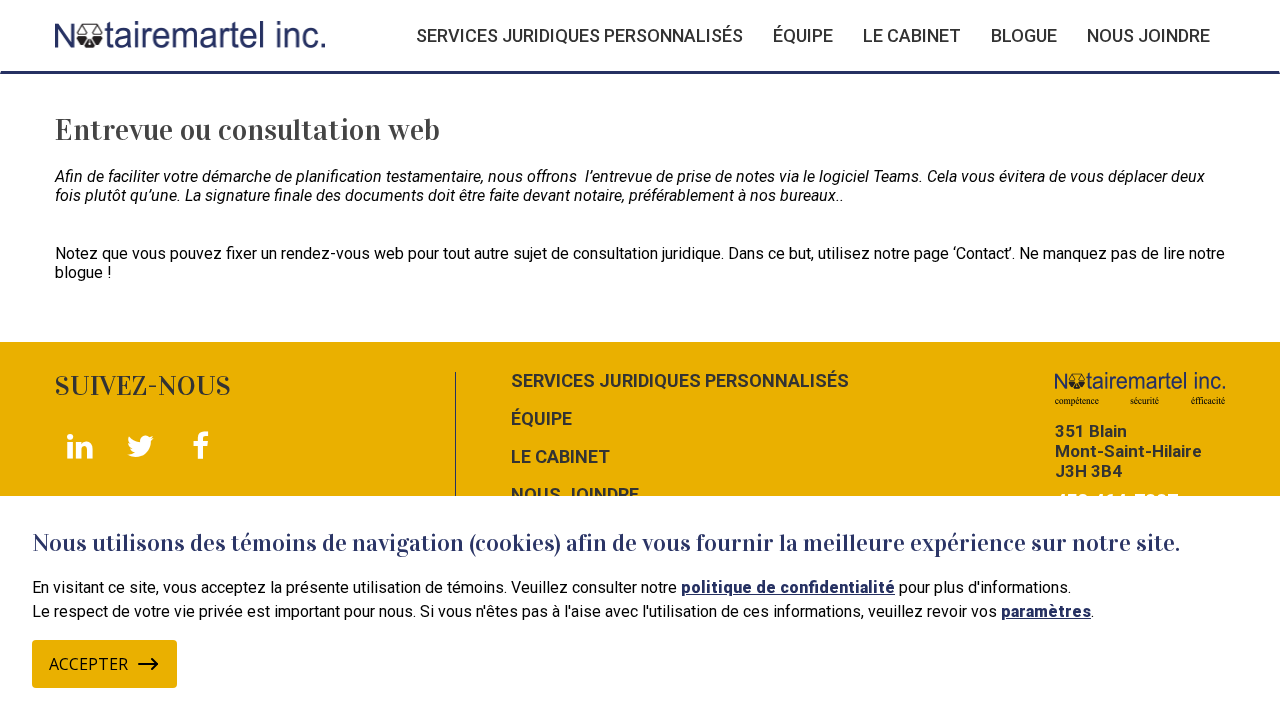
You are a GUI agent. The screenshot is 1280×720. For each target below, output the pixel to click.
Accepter (88, 664)
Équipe (803, 35)
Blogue (1024, 35)
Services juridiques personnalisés (579, 35)
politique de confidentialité (788, 587)
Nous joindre (1148, 35)
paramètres (1046, 611)
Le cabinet (912, 35)
